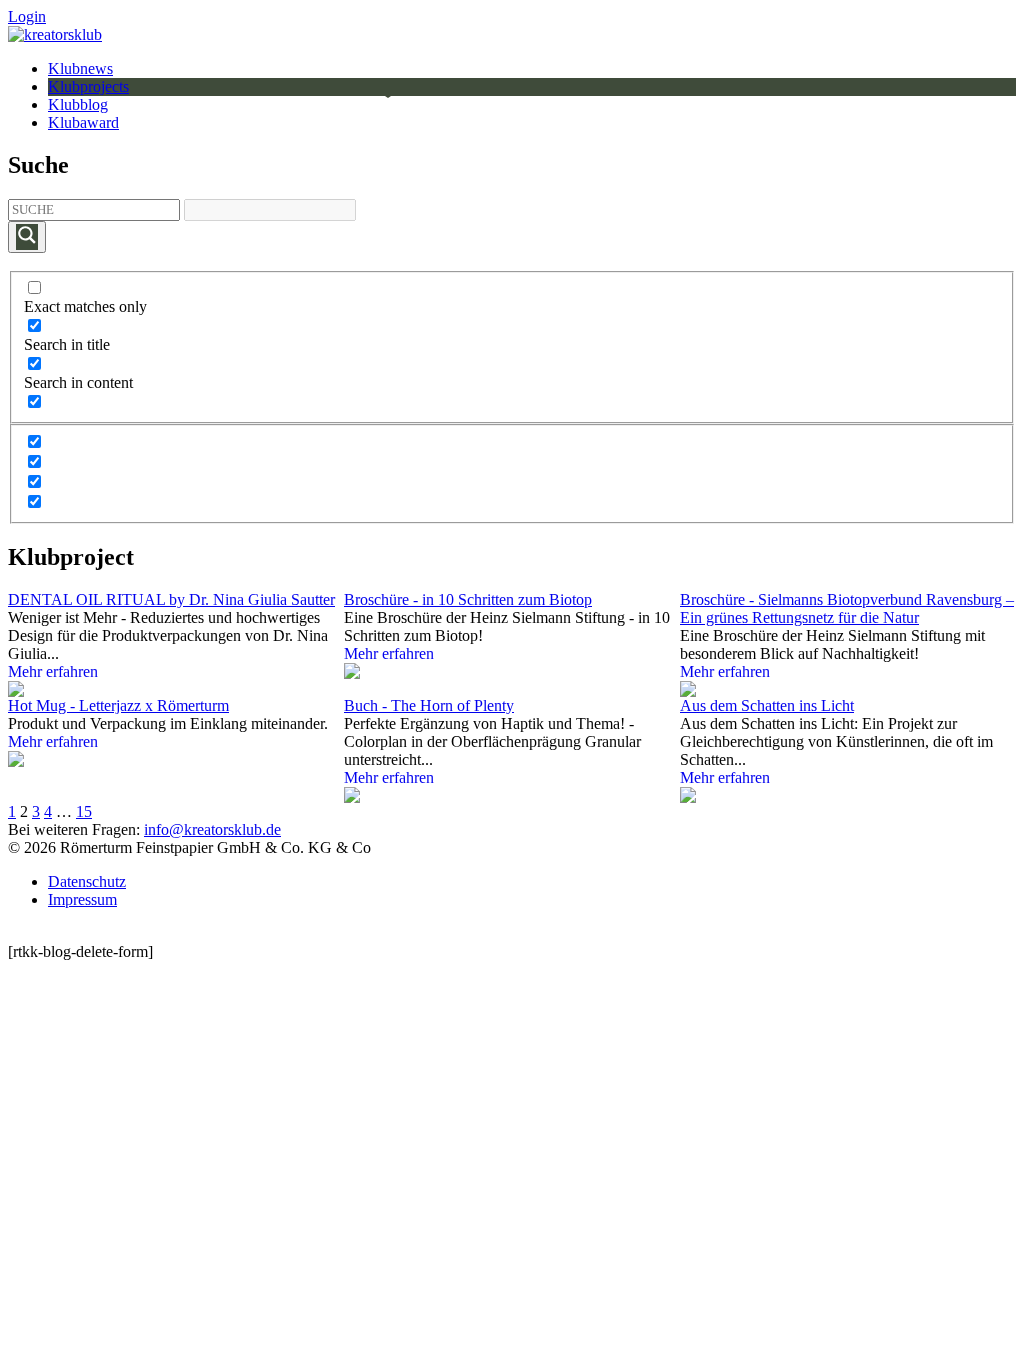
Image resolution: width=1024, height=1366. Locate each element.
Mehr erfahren (53, 671)
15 (84, 811)
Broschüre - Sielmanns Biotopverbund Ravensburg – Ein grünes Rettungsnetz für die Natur (847, 608)
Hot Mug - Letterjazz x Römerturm (118, 705)
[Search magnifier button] (27, 237)
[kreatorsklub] (55, 34)
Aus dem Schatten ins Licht (767, 705)
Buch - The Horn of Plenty (429, 705)
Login (27, 16)
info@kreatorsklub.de (212, 829)
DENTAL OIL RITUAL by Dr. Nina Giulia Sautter (171, 599)
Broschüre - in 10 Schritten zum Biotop (468, 599)
